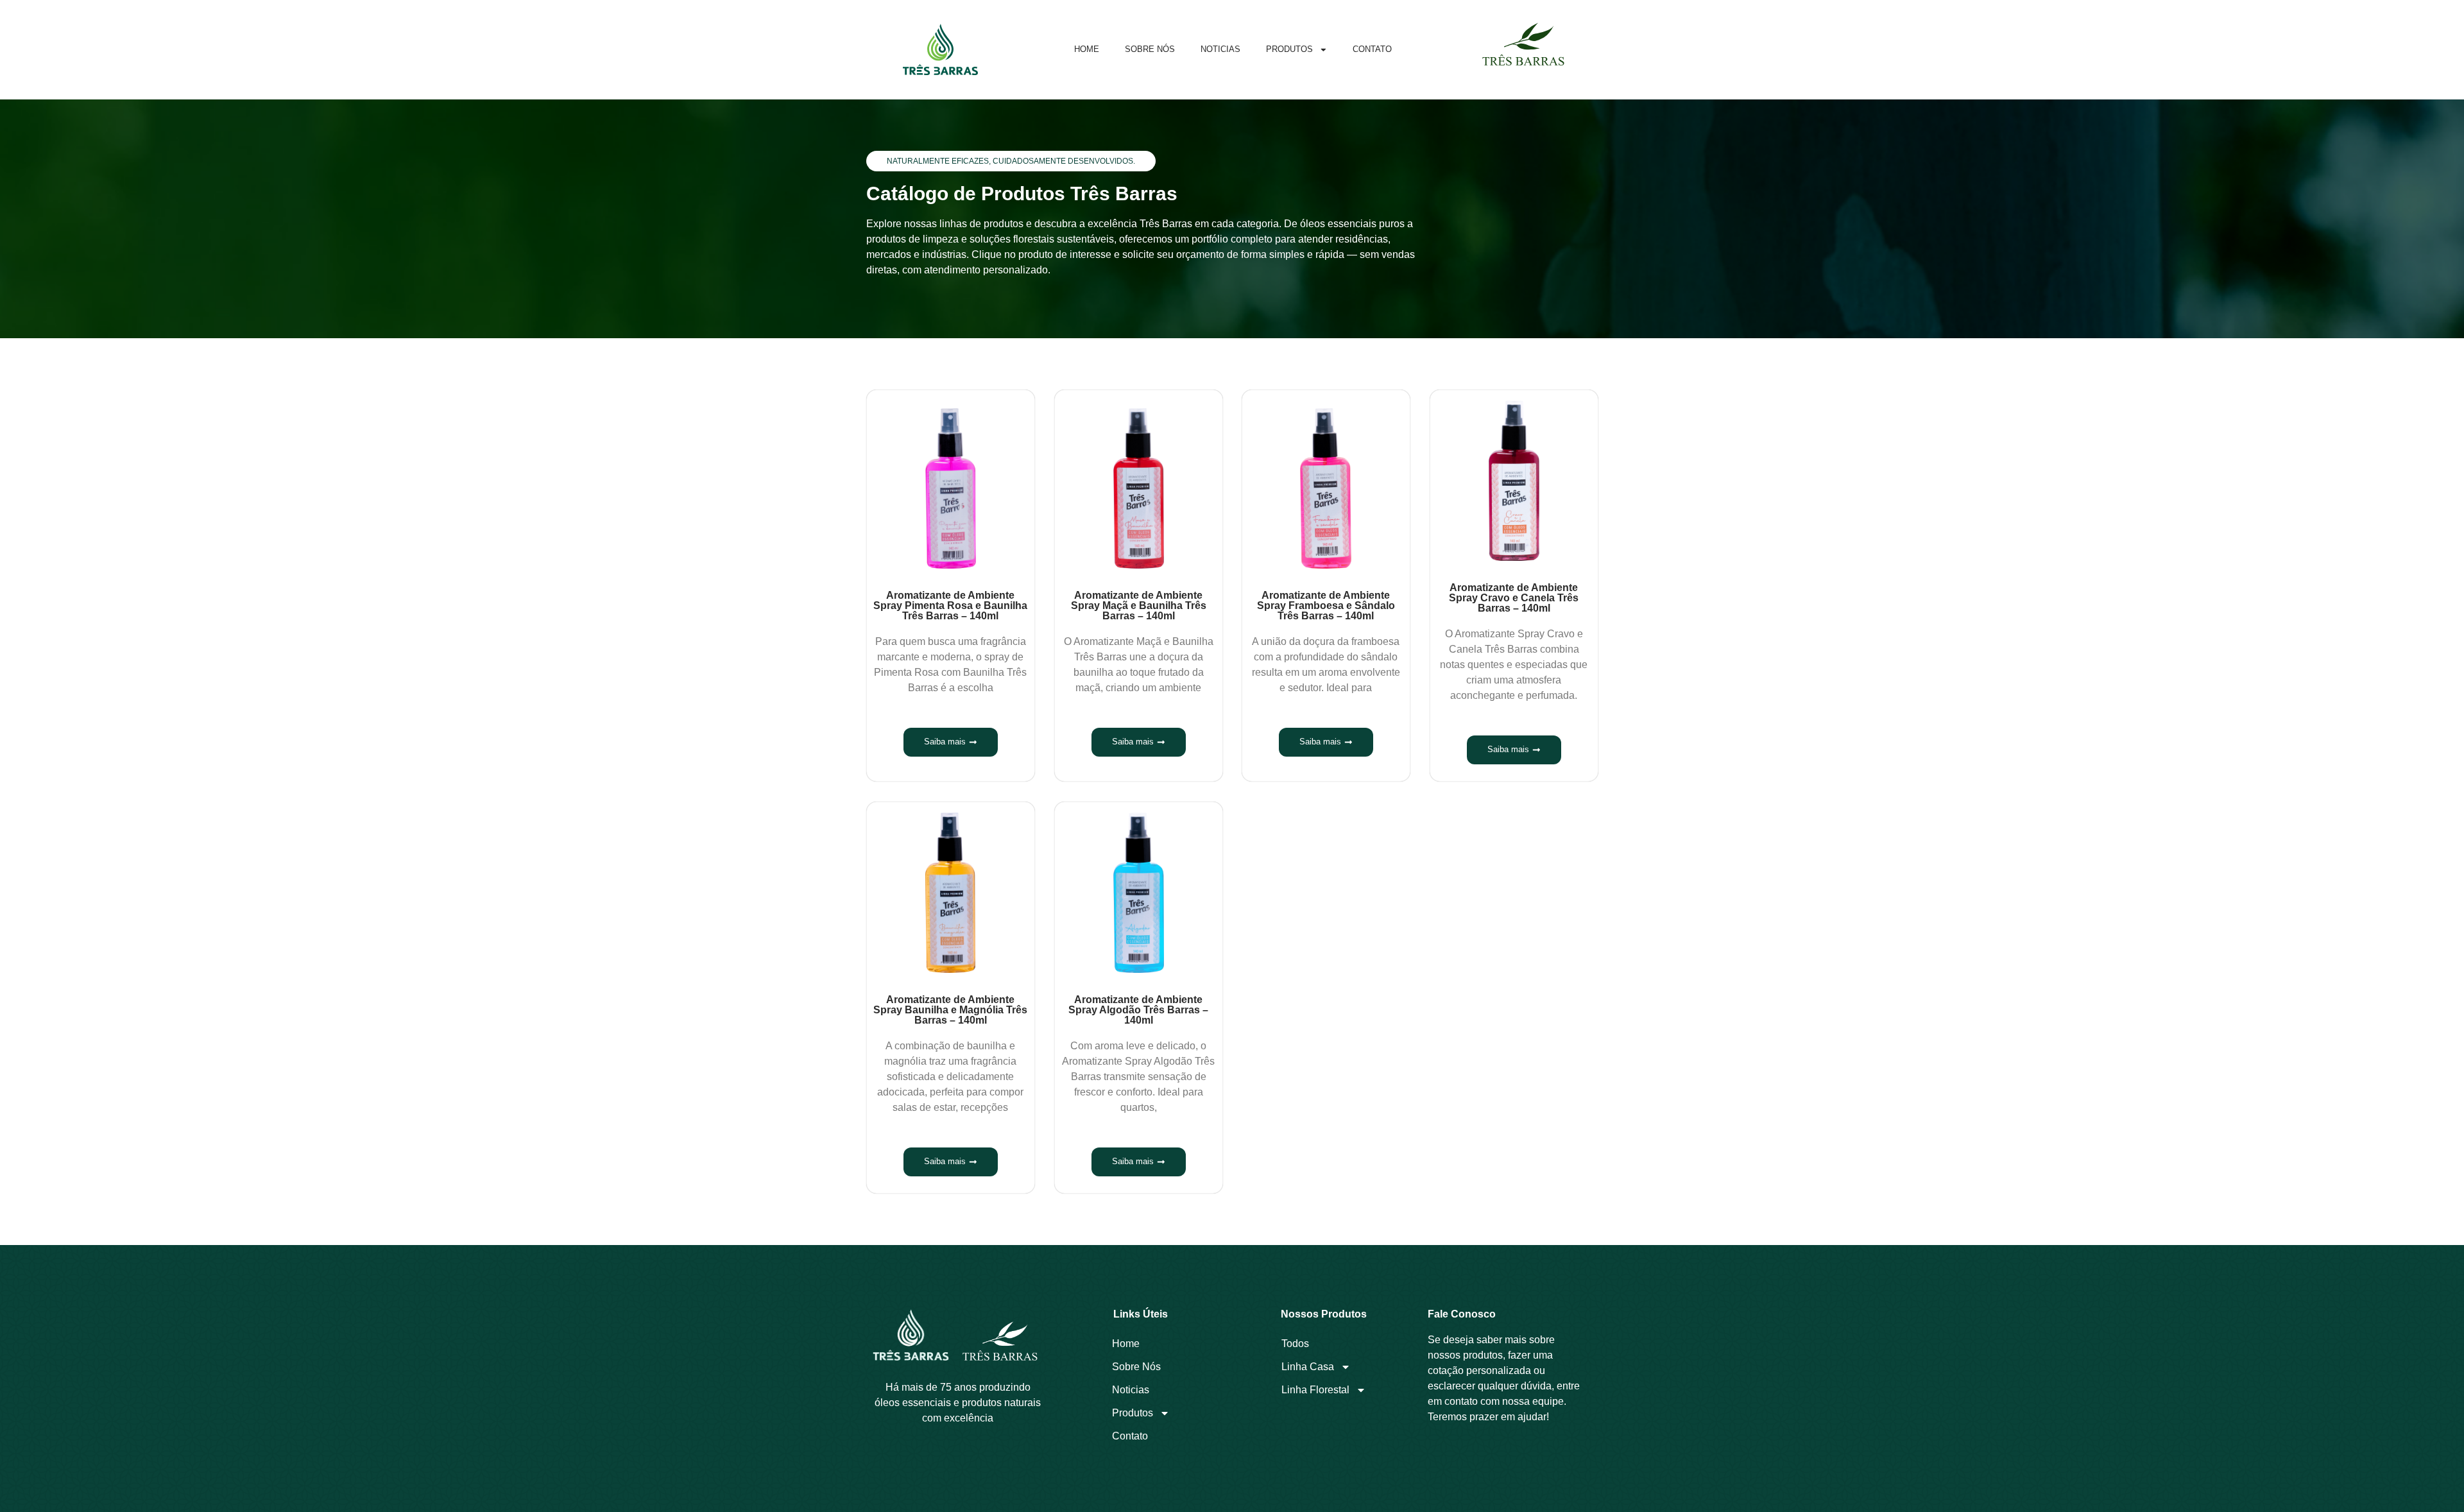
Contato (1372, 49)
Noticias (1220, 49)
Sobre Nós (1150, 49)
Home (1087, 49)
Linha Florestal (1315, 1390)
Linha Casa (1308, 1367)
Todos (1295, 1344)
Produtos (1289, 49)
